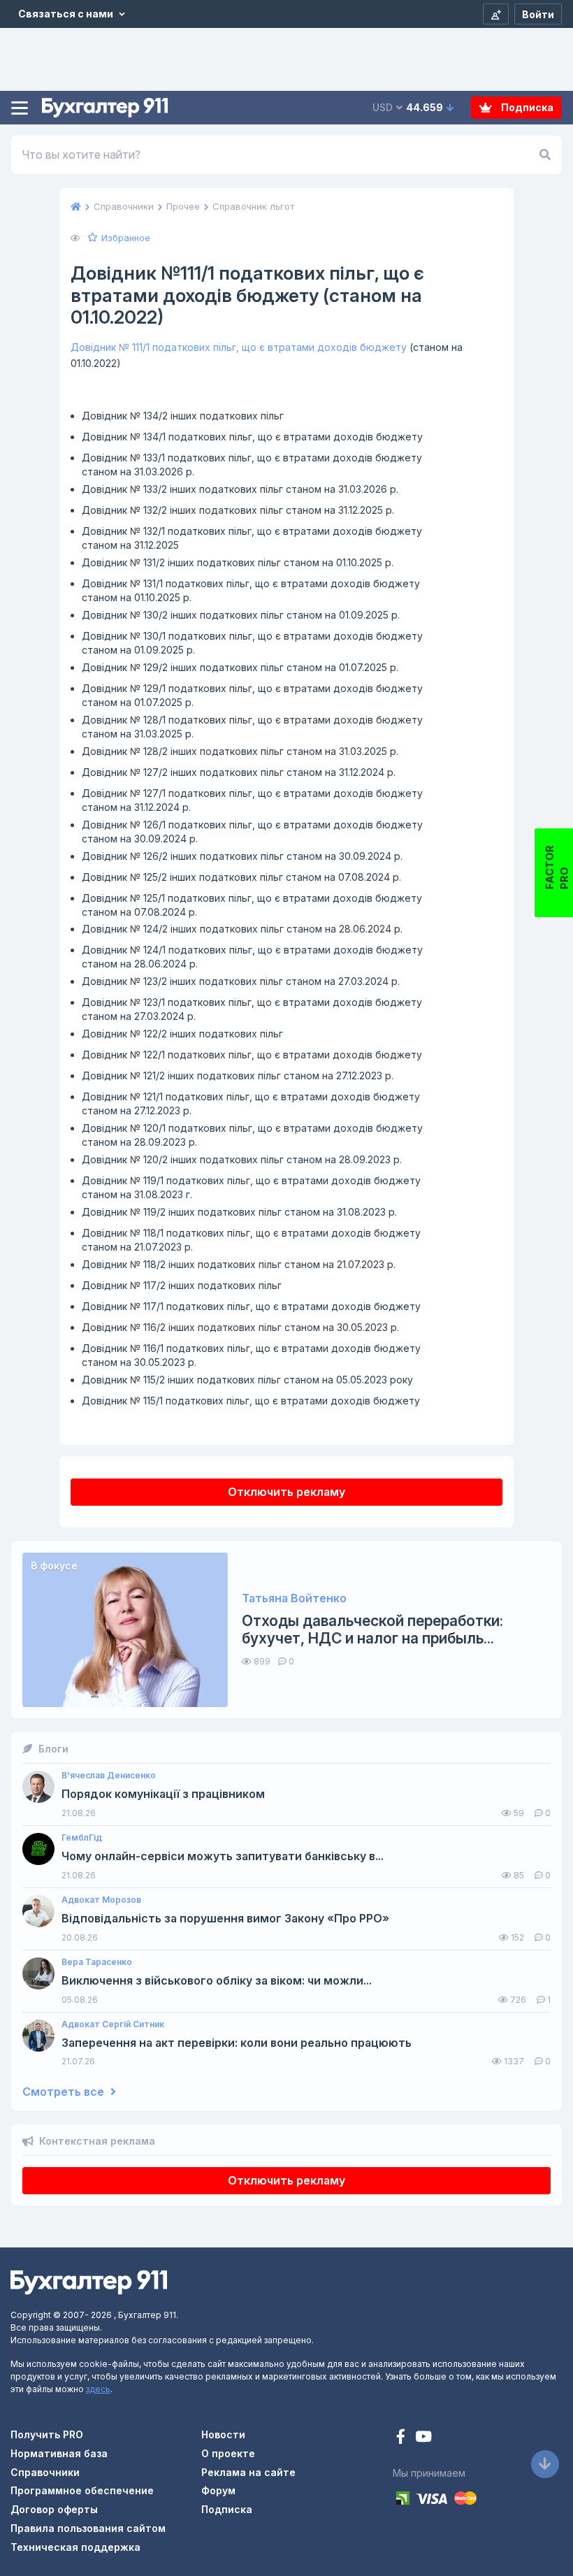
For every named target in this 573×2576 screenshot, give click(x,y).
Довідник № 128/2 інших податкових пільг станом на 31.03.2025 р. (240, 751)
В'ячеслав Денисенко (109, 1776)
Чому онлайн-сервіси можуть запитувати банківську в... (223, 1856)
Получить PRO (47, 2434)
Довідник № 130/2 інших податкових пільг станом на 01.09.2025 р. (241, 615)
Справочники (45, 2472)
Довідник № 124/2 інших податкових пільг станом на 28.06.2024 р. (242, 929)
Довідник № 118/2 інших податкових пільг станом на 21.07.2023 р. (239, 1264)
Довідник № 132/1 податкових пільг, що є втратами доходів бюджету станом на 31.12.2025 (252, 538)
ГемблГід (82, 1838)
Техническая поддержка (75, 2547)
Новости (223, 2434)
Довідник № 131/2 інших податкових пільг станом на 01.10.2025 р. (238, 562)
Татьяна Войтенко (294, 1598)
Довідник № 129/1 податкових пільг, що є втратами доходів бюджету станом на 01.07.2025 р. (252, 695)
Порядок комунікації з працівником (163, 1794)
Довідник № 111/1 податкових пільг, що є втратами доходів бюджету (239, 347)
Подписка (526, 107)
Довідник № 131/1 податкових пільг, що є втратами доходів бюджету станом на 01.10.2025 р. (251, 590)
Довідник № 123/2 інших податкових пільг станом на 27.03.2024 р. (241, 981)
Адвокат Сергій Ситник (113, 2024)
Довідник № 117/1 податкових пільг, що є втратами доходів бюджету (251, 1306)
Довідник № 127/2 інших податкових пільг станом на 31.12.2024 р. (239, 772)
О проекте (228, 2453)
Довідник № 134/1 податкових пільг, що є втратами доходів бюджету (252, 437)
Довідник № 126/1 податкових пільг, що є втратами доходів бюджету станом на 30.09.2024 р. (252, 832)
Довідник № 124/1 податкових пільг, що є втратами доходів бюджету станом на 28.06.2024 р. (252, 957)
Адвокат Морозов (101, 1900)
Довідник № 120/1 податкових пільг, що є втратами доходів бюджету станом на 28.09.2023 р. (252, 1135)
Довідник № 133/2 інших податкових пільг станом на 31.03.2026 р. (240, 489)
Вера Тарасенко (97, 1962)
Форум (218, 2490)
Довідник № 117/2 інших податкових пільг (182, 1285)
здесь (98, 2389)
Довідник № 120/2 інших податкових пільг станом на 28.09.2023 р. (242, 1159)
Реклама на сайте (248, 2472)
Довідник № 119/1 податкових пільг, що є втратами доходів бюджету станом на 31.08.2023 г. (251, 1187)
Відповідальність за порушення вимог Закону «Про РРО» (225, 1919)
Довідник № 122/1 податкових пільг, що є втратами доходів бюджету (252, 1055)
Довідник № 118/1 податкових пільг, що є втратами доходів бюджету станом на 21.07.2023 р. (251, 1240)
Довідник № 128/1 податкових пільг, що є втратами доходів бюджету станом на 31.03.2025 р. (252, 727)
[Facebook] (402, 2438)
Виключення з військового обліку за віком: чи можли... (217, 1981)
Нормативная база (59, 2453)
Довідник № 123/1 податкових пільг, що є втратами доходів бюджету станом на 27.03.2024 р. (252, 1009)
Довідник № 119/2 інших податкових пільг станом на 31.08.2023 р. (239, 1212)
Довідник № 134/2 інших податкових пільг (183, 416)
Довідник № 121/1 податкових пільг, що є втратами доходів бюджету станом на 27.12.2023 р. (251, 1103)
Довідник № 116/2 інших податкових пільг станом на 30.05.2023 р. (240, 1327)
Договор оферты (54, 2509)
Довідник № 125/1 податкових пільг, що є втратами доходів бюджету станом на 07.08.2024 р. (252, 905)
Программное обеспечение (82, 2490)
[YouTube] (423, 2438)
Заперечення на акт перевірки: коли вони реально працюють (237, 2043)
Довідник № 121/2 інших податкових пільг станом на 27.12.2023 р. (238, 1075)
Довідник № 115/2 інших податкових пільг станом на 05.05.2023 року (247, 1380)
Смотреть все (65, 2092)
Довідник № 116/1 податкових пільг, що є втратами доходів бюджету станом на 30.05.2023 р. (251, 1355)
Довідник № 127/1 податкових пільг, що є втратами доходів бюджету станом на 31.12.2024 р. (252, 800)
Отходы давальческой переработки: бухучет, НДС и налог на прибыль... (372, 1629)
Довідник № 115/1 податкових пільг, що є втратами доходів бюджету (251, 1401)
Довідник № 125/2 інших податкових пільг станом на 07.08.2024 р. (241, 877)
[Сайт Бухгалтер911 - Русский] (89, 2281)
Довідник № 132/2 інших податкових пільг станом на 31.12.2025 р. (238, 510)
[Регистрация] (496, 14)
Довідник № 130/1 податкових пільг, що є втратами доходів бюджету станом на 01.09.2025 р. (252, 643)
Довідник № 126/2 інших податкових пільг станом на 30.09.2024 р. (242, 856)
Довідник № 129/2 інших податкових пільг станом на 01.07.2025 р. (240, 667)
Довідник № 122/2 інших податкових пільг (182, 1034)
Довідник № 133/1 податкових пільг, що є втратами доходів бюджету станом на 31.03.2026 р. (252, 465)
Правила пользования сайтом (88, 2528)
